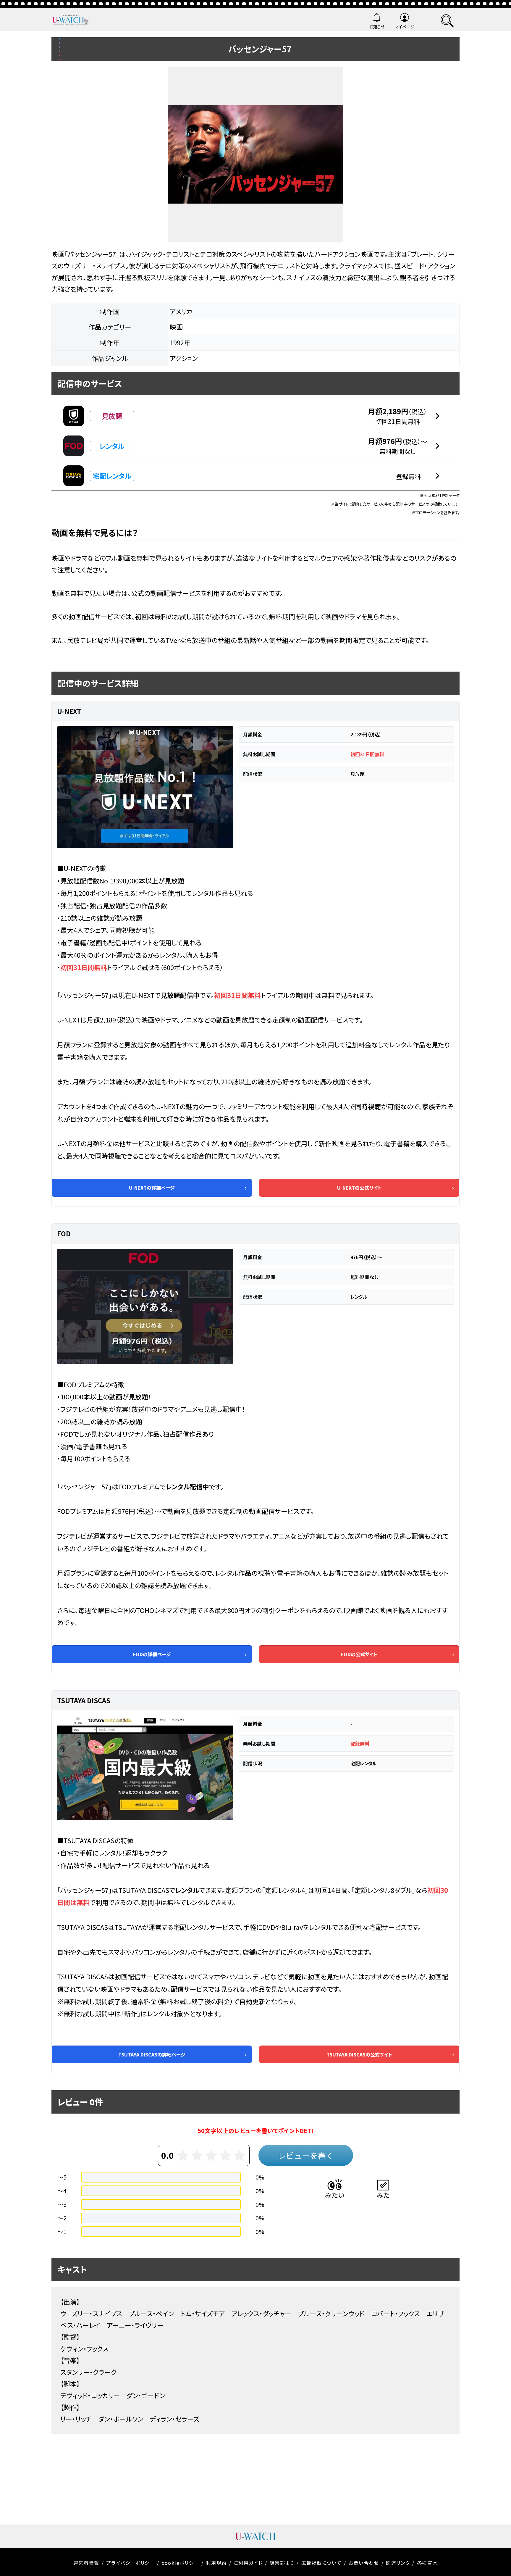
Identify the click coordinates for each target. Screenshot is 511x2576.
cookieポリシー (180, 2563)
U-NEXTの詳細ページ (152, 1188)
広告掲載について (322, 2563)
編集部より (282, 2563)
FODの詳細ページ (152, 1654)
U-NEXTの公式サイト (359, 1188)
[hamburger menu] (447, 20)
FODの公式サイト (359, 1654)
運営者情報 (86, 2563)
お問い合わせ (364, 2563)
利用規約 (216, 2563)
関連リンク (398, 2563)
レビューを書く (306, 2155)
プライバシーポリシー (130, 2563)
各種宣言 (427, 2563)
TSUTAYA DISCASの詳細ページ (152, 2054)
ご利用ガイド (248, 2563)
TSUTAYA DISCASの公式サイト (359, 2054)
